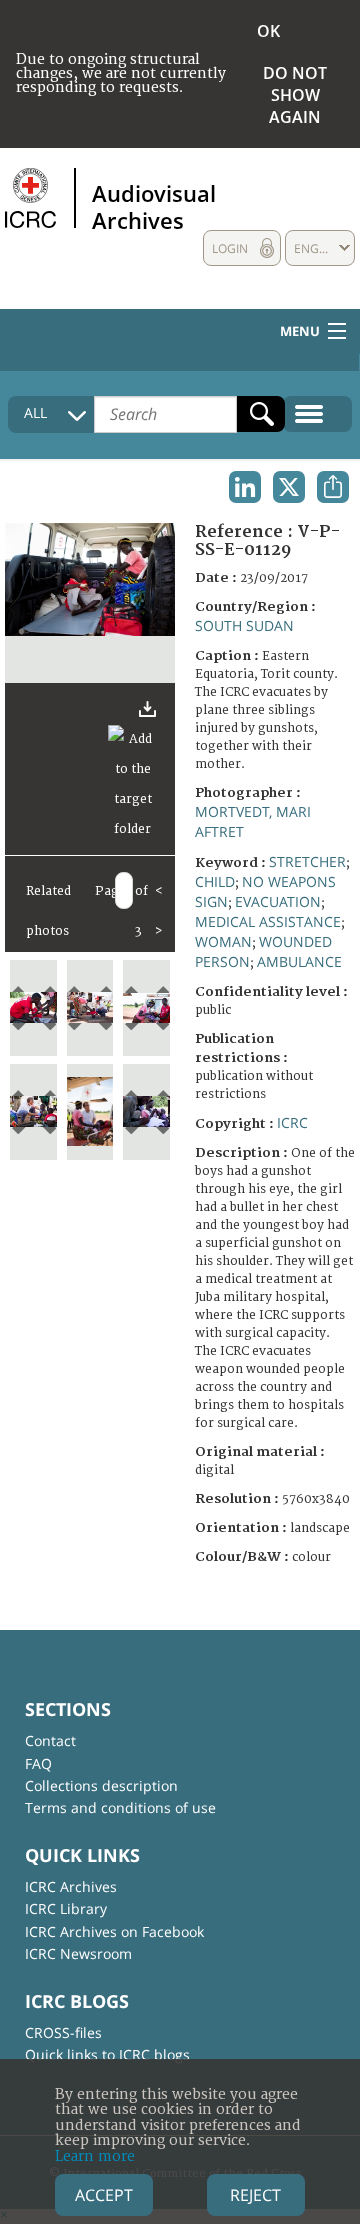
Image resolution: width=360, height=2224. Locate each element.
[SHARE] (333, 487)
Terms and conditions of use (120, 1807)
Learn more (95, 2156)
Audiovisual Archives (154, 206)
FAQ (38, 1763)
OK (268, 31)
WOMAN (223, 941)
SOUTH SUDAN (244, 625)
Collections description (101, 1785)
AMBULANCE (299, 961)
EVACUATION (278, 901)
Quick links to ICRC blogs (107, 2054)
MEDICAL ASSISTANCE (268, 921)
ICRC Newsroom (78, 1953)
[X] (289, 487)
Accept (104, 2195)
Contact (50, 1740)
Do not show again (295, 95)
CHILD (215, 881)
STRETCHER (307, 861)
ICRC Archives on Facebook (114, 1931)
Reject (255, 2195)
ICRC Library (66, 1908)
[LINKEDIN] (245, 487)
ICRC (292, 1122)
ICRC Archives (71, 1886)
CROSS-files (63, 2032)
